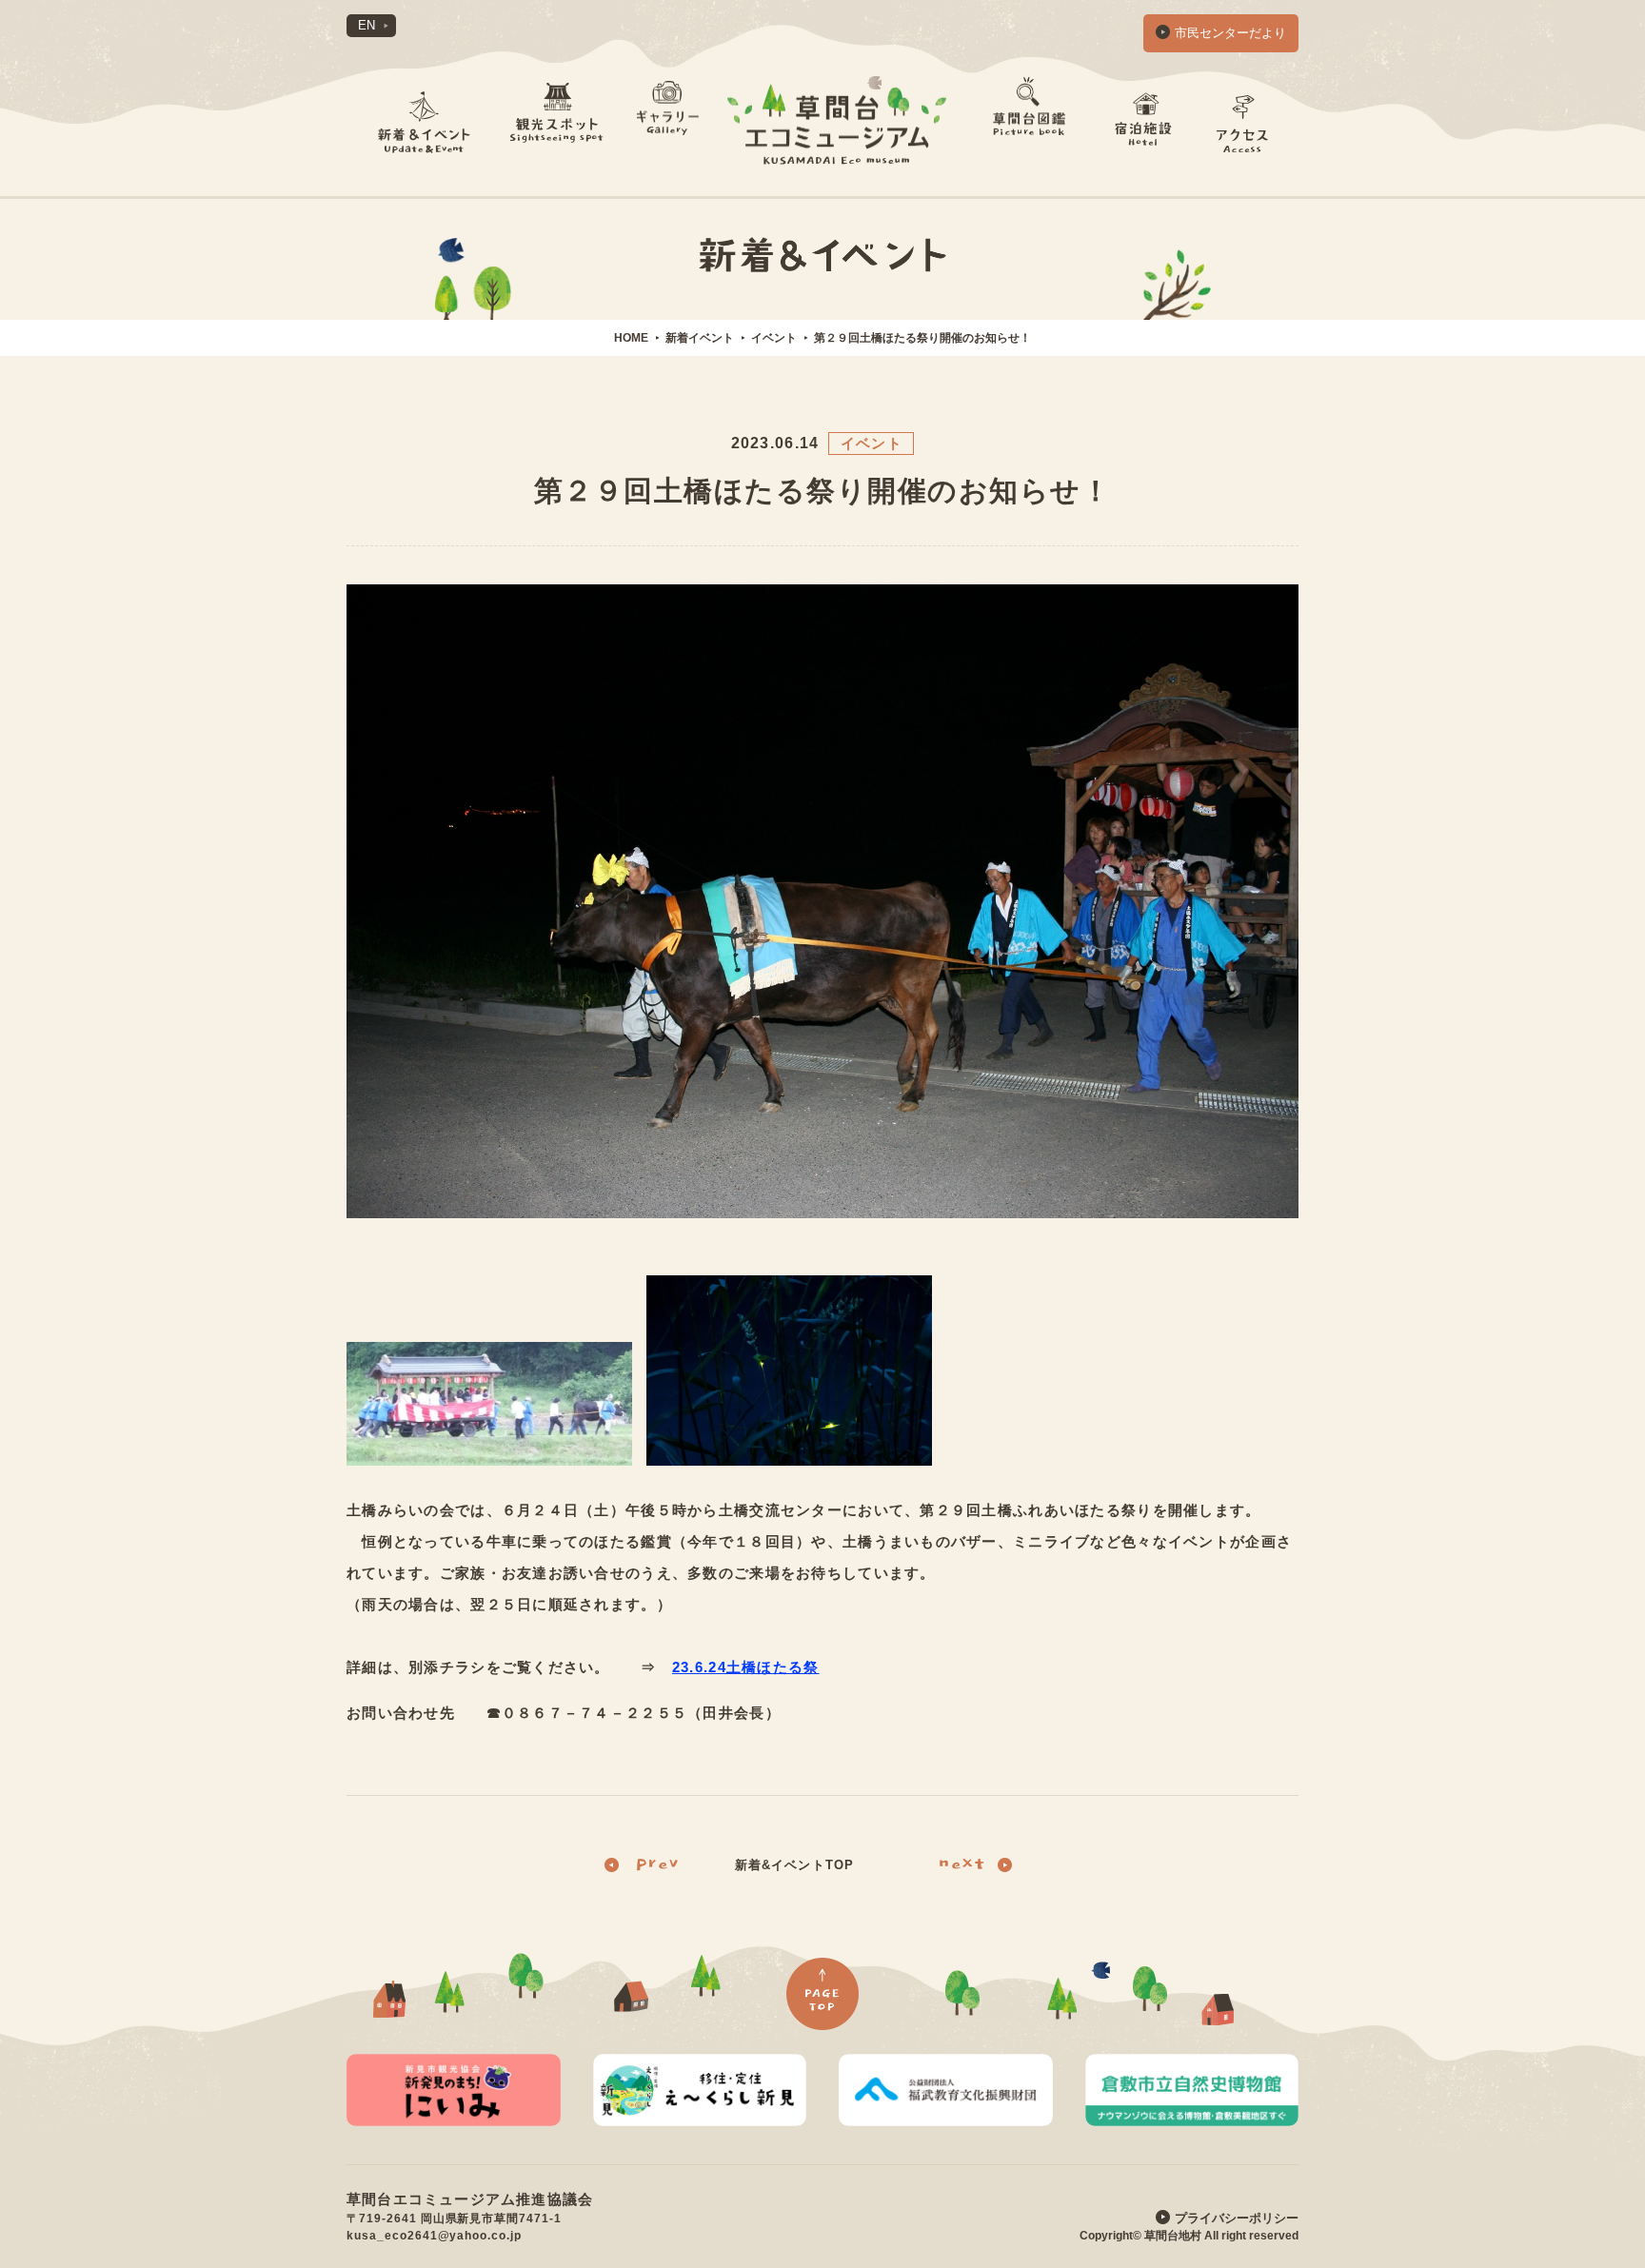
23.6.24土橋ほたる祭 (746, 1667)
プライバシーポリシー (1237, 2218)
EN (367, 25)
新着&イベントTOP (794, 1865)
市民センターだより (1230, 33)
